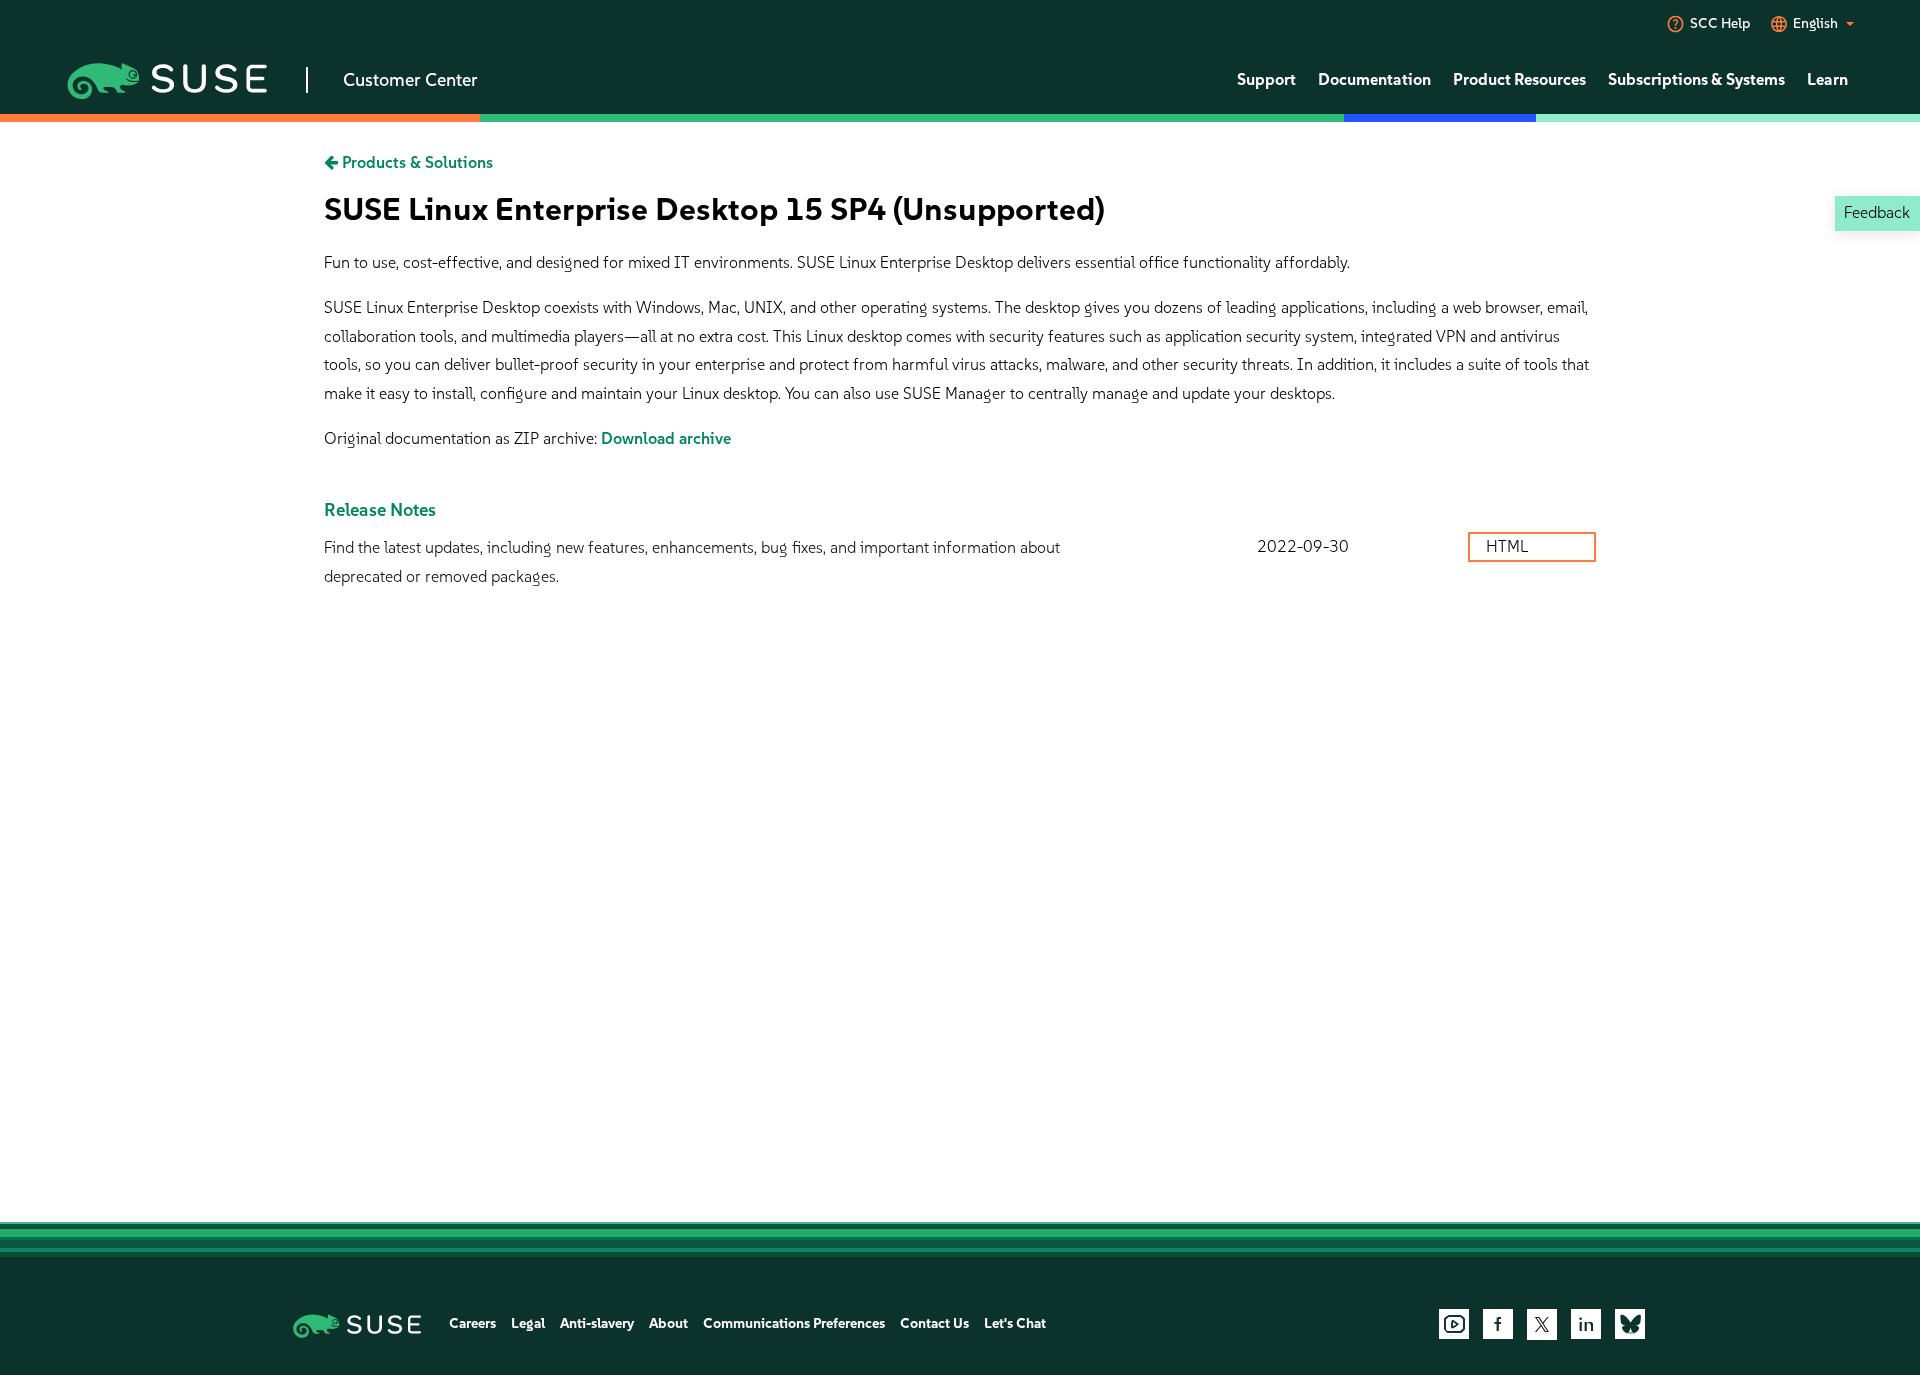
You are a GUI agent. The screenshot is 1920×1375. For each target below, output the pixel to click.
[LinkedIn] (1586, 1324)
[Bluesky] (1630, 1324)
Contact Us (934, 1323)
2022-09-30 (1303, 546)
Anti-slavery (597, 1323)
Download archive (666, 438)
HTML (1509, 546)
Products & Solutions (415, 162)
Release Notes (380, 510)
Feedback (1877, 212)
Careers (472, 1323)
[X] (1542, 1324)
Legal (528, 1323)
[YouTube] (1454, 1324)
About (668, 1323)
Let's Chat (1015, 1323)
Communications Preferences (794, 1323)
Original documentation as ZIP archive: (462, 438)
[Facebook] (1498, 1324)
